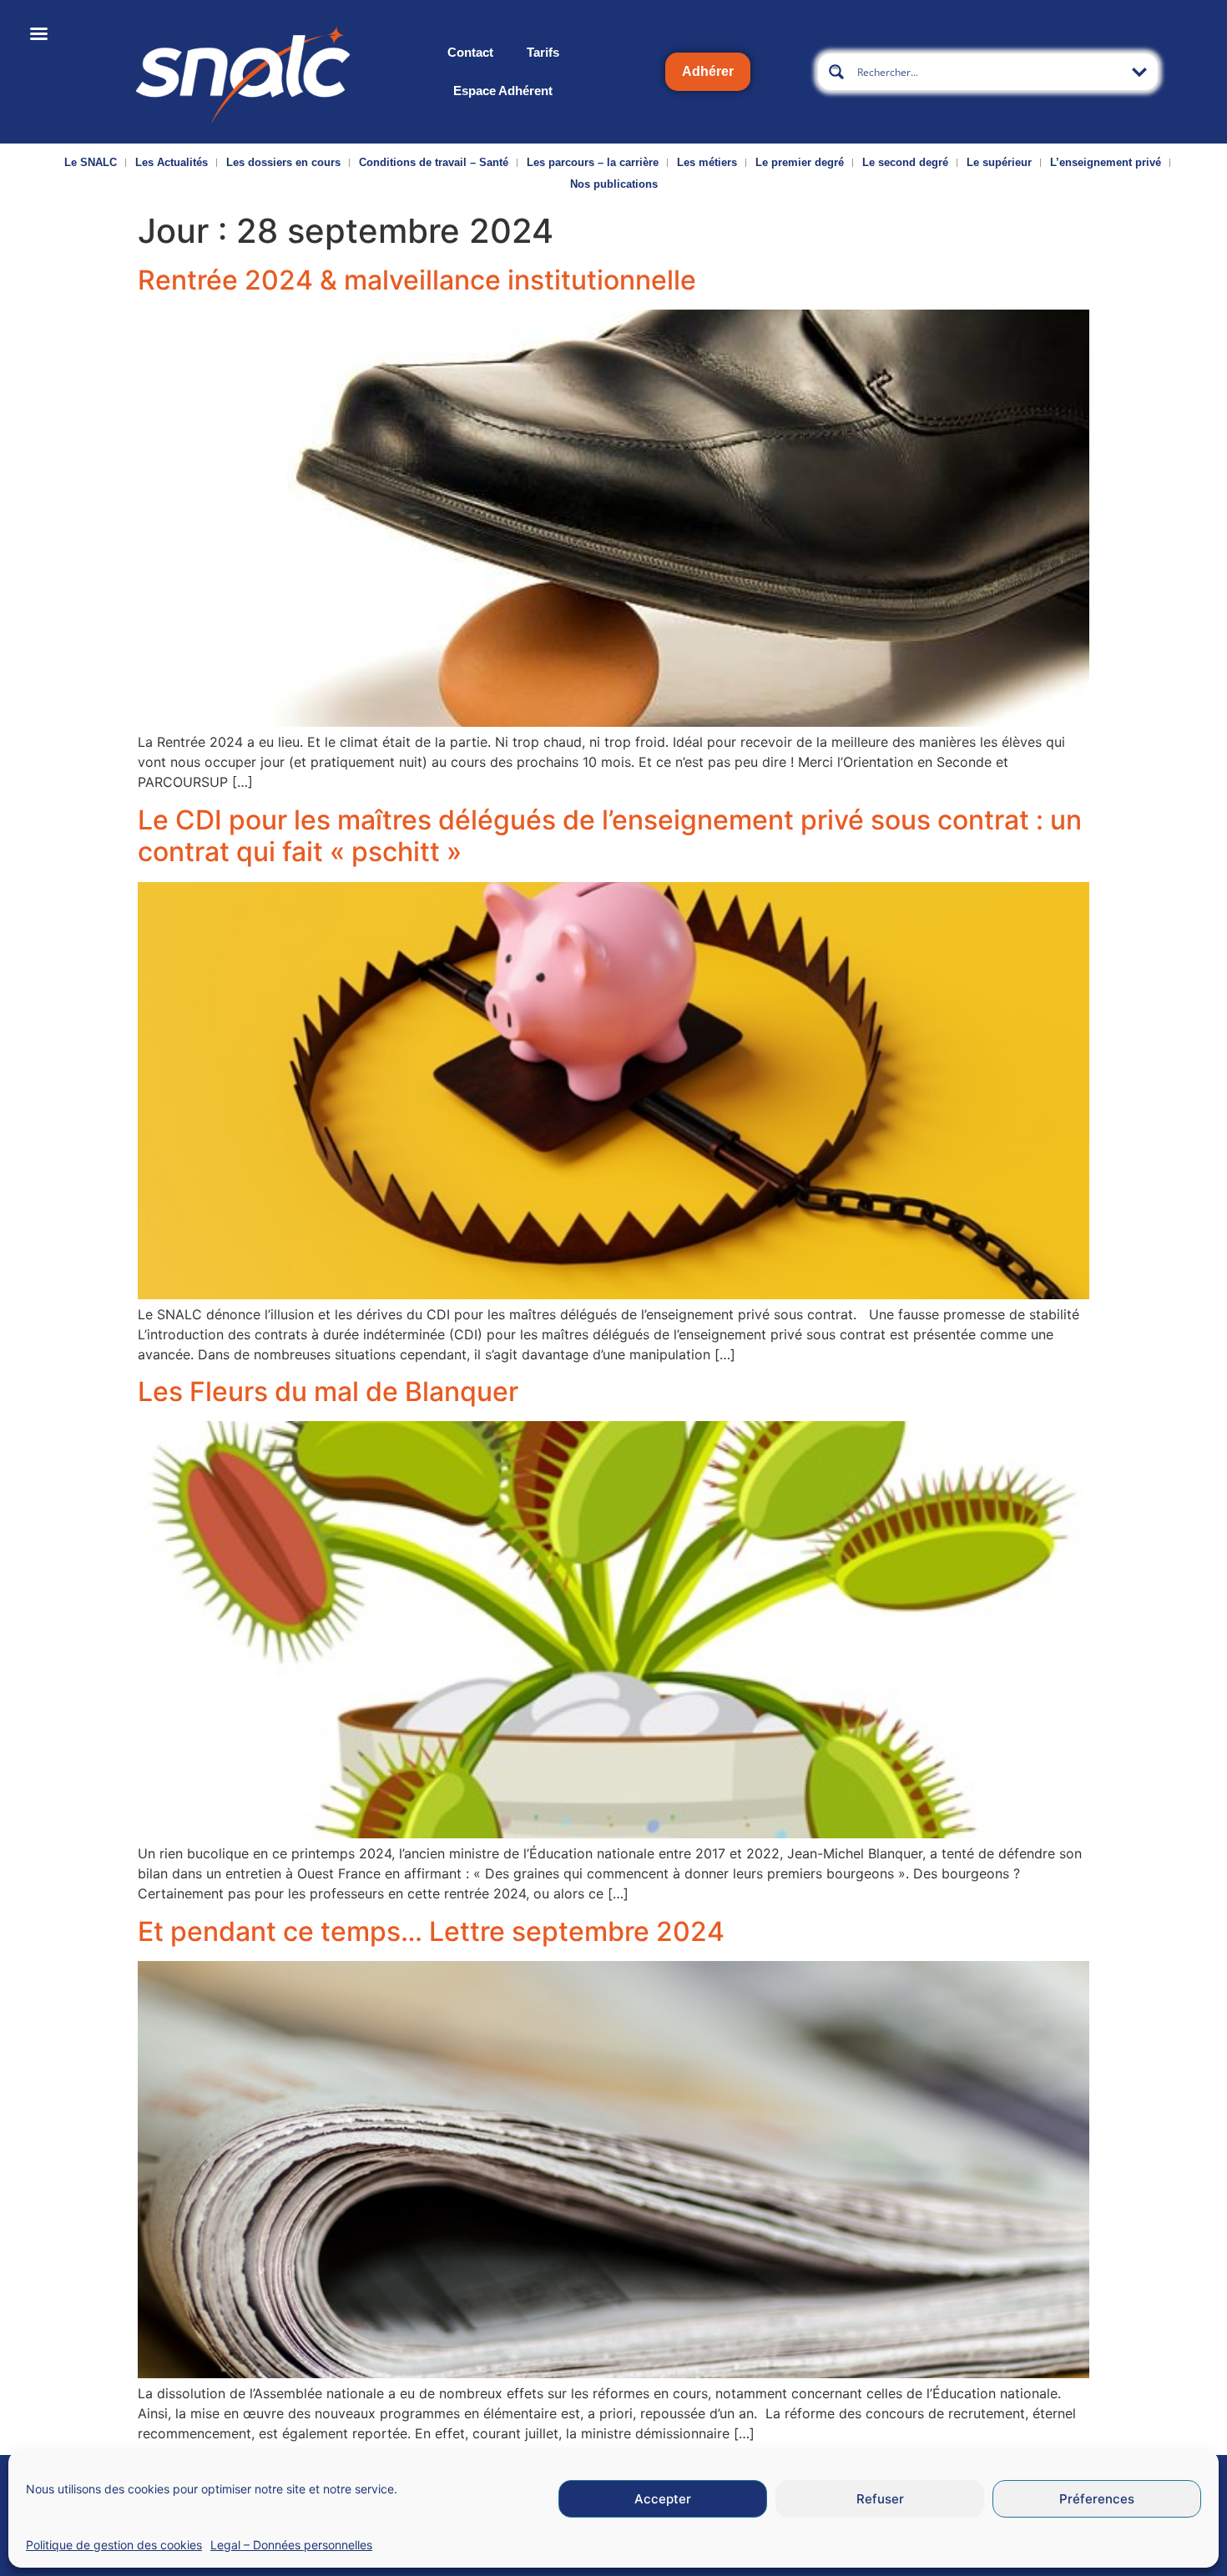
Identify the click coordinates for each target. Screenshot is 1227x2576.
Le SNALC (91, 162)
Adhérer (708, 71)
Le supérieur (999, 162)
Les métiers (707, 162)
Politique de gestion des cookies (114, 2545)
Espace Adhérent (503, 91)
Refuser (880, 2499)
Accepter (663, 2499)
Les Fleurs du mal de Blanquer (328, 1391)
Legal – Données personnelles (291, 2545)
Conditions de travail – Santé (434, 162)
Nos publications (614, 184)
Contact (470, 52)
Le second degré (905, 162)
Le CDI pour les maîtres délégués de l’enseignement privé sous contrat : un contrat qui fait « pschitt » (610, 836)
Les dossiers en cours (283, 162)
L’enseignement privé (1106, 162)
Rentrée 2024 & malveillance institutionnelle (417, 280)
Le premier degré (800, 162)
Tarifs (543, 52)
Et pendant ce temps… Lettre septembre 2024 (431, 1931)
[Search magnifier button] (836, 72)
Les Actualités (172, 162)
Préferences (1097, 2499)
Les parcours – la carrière (593, 162)
